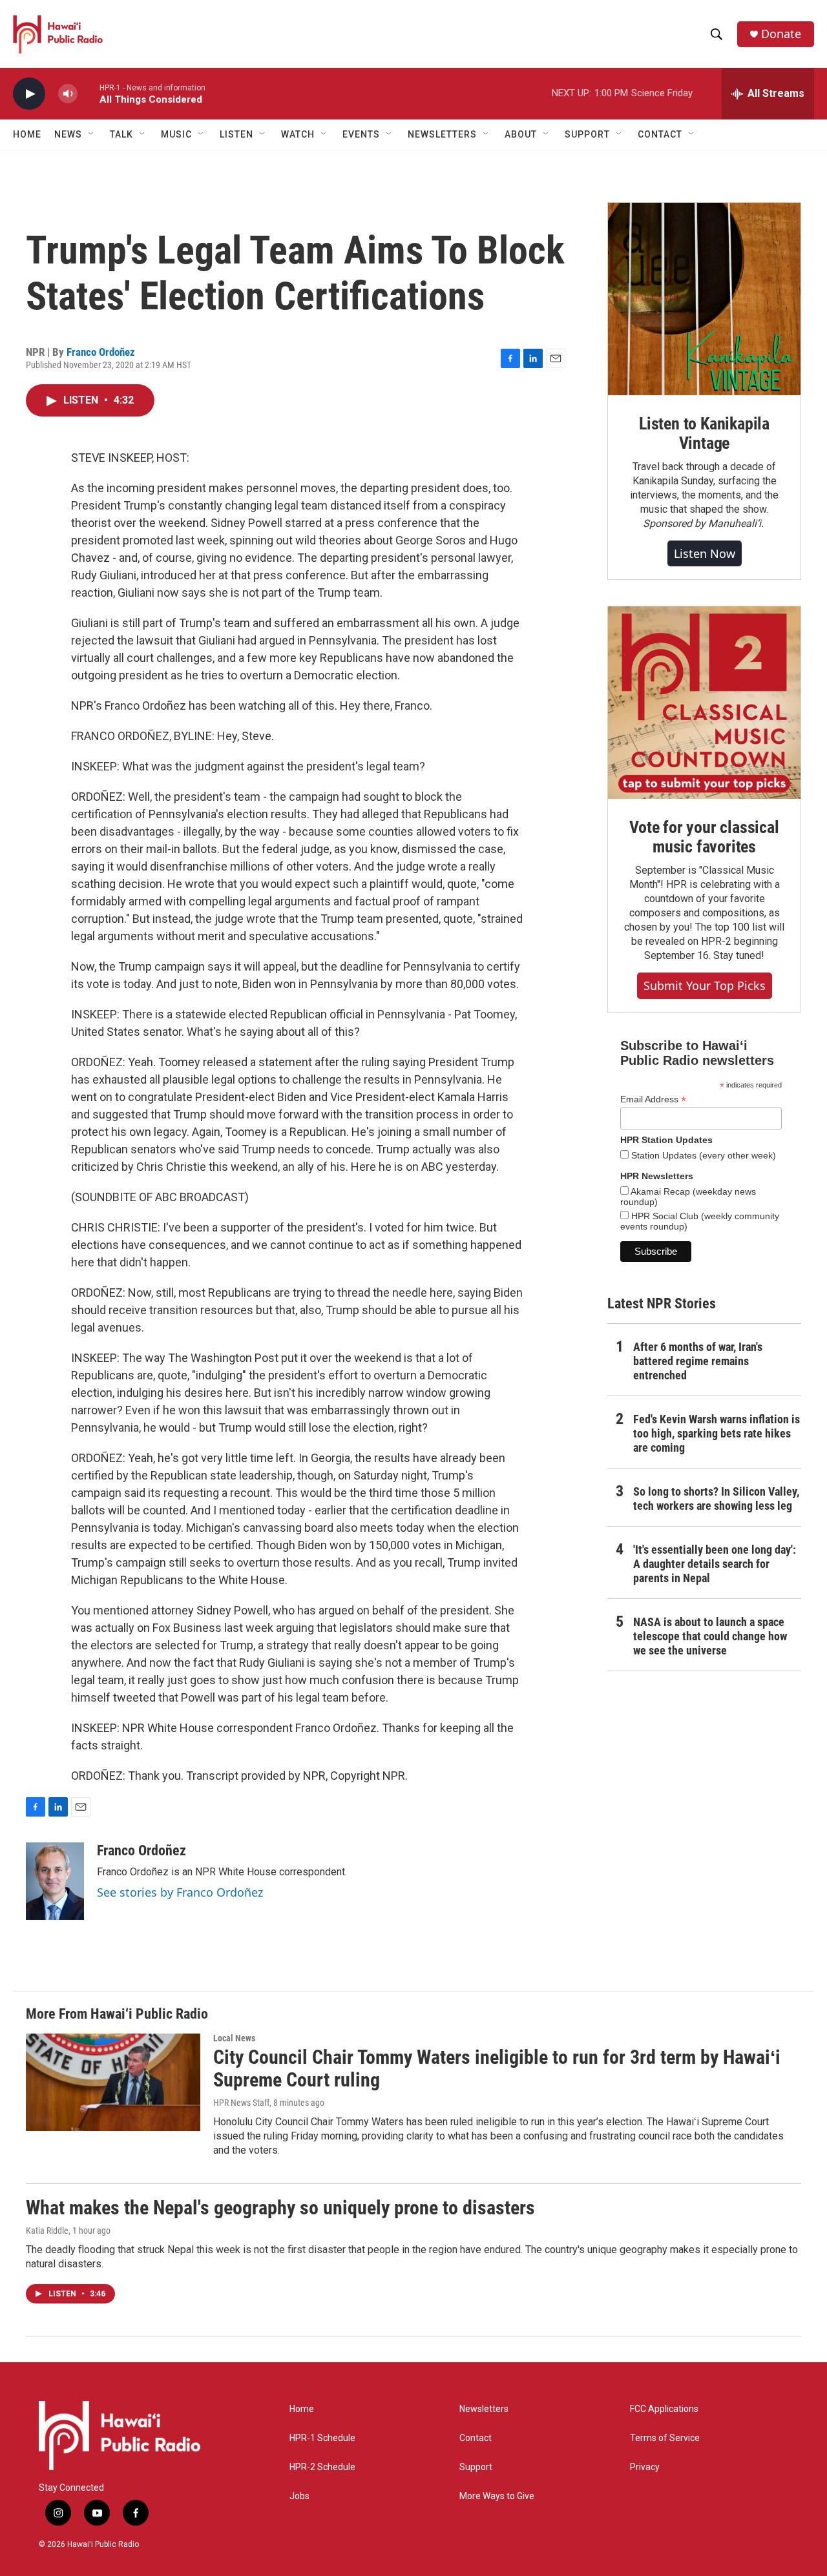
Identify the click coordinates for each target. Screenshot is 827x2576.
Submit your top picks (705, 985)
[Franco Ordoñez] (55, 1881)
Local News (234, 2038)
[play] (29, 94)
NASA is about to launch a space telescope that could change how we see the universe (710, 1636)
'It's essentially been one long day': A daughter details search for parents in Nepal (715, 1564)
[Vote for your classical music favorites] (704, 703)
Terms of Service (665, 2438)
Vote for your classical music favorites (704, 837)
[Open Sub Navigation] (92, 134)
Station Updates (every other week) (702, 1155)
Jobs (299, 2496)
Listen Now (705, 553)
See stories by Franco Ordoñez (180, 1892)
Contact (476, 2438)
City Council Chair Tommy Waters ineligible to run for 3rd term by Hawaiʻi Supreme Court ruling (497, 2068)
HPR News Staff (241, 2103)
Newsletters (484, 2409)
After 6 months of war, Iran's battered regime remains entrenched (698, 1361)
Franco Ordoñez (101, 352)
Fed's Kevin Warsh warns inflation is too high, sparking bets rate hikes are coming (717, 1433)
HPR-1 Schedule (322, 2438)
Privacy (645, 2467)
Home (27, 134)
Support (476, 2467)
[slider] (89, 93)
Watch (298, 134)
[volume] (68, 94)
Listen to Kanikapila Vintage (704, 433)
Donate (781, 34)
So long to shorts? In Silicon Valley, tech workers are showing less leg (716, 1499)
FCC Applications (664, 2409)
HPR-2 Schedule (322, 2467)
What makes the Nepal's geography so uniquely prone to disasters (280, 2208)
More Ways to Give (497, 2496)
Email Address (653, 1099)
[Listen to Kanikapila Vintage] (704, 299)
